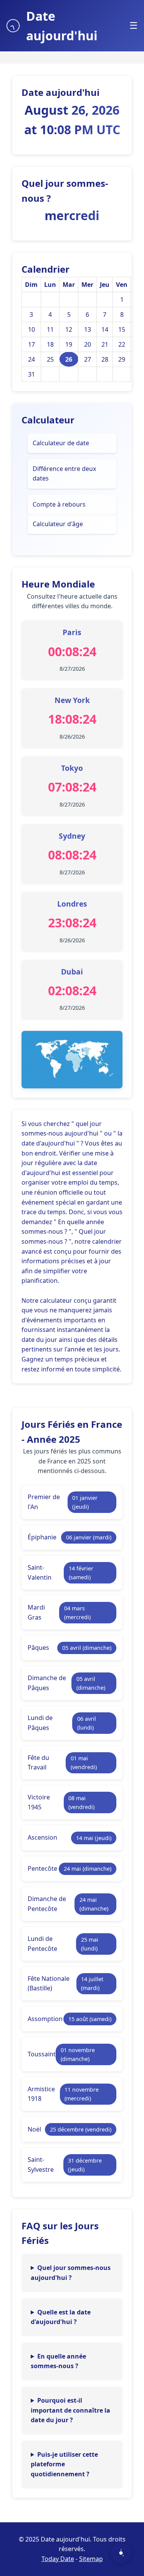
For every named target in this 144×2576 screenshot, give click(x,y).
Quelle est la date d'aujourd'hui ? (61, 2317)
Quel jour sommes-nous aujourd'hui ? (71, 2273)
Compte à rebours (59, 504)
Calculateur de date (61, 443)
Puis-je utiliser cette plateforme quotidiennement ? (64, 2464)
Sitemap (91, 2559)
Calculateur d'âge (58, 524)
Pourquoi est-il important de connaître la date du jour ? (70, 2410)
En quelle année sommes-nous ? (58, 2361)
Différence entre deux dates (64, 474)
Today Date (58, 2559)
